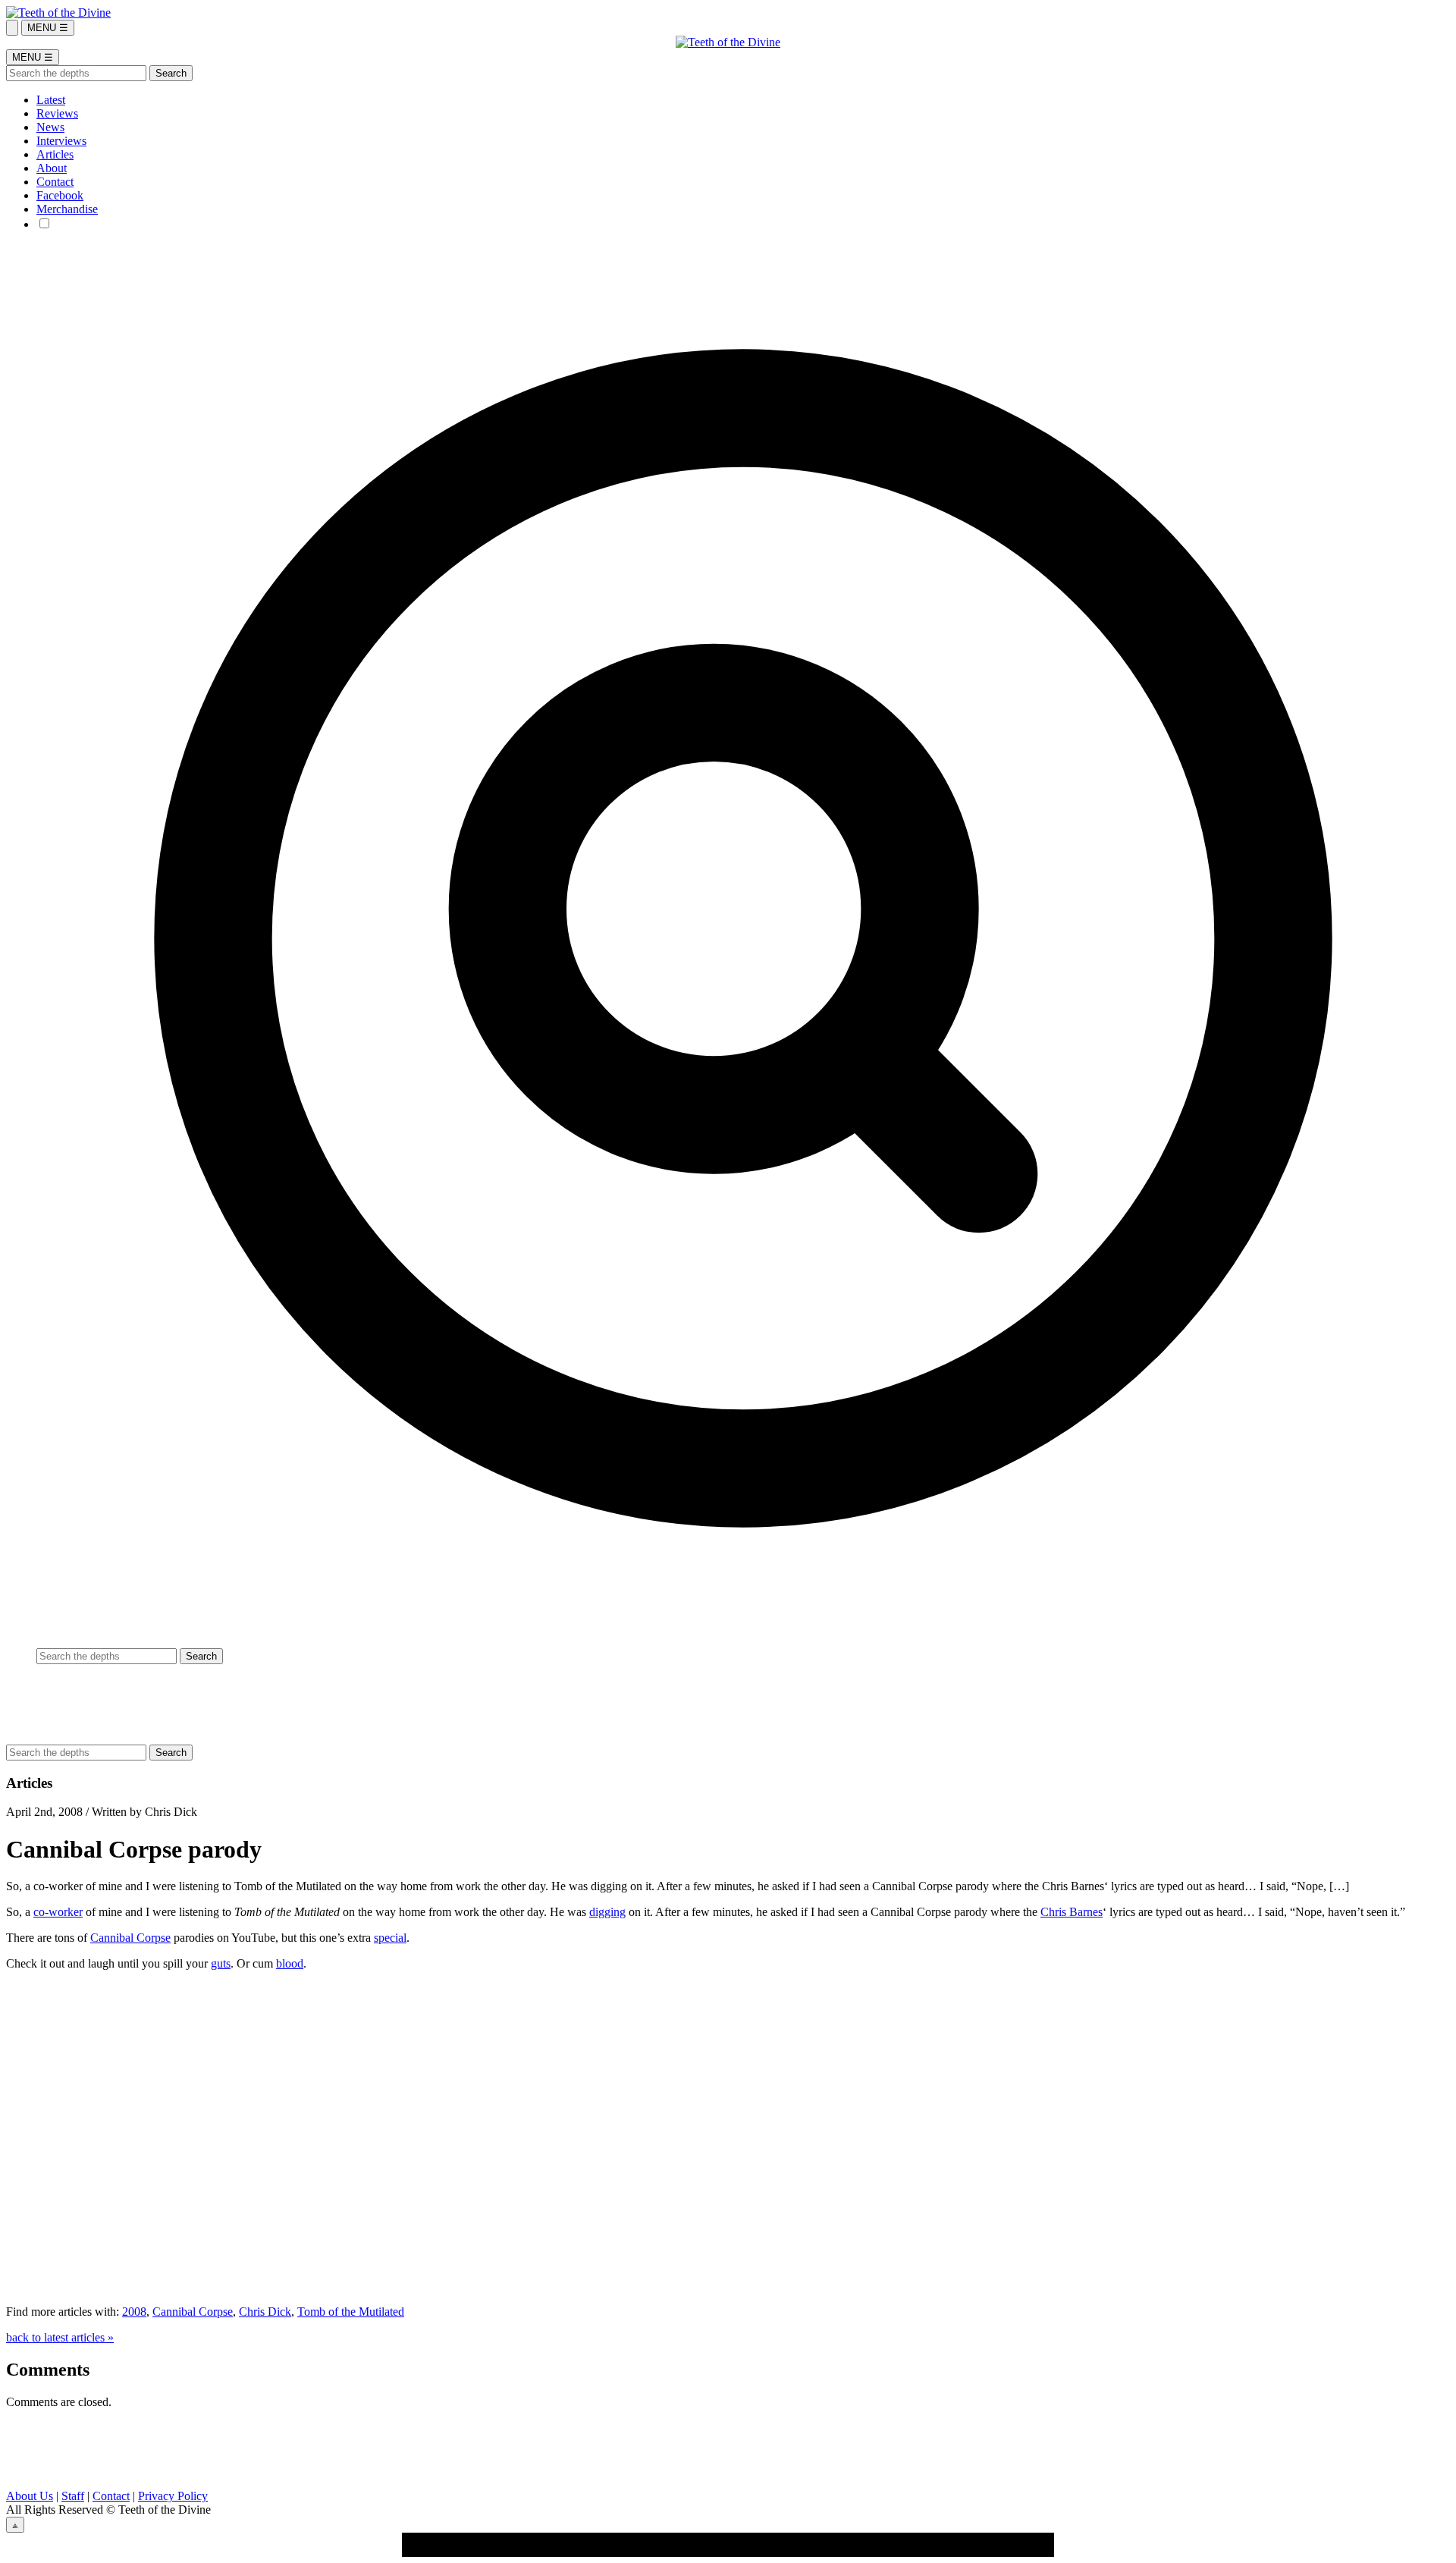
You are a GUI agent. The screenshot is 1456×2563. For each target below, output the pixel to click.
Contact (55, 182)
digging (607, 1912)
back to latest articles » (60, 2337)
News (50, 127)
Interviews (61, 141)
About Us (30, 2496)
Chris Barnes (1072, 1912)
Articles (55, 154)
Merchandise (67, 209)
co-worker (58, 1912)
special (390, 1938)
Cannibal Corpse (130, 1938)
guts (221, 1963)
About (52, 168)
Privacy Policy (173, 2496)
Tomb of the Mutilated (351, 2312)
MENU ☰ (48, 28)
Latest (51, 100)
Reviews (57, 113)
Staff (73, 2496)
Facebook (60, 195)
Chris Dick (265, 2312)
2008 (134, 2312)
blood (290, 1963)
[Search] (12, 28)
